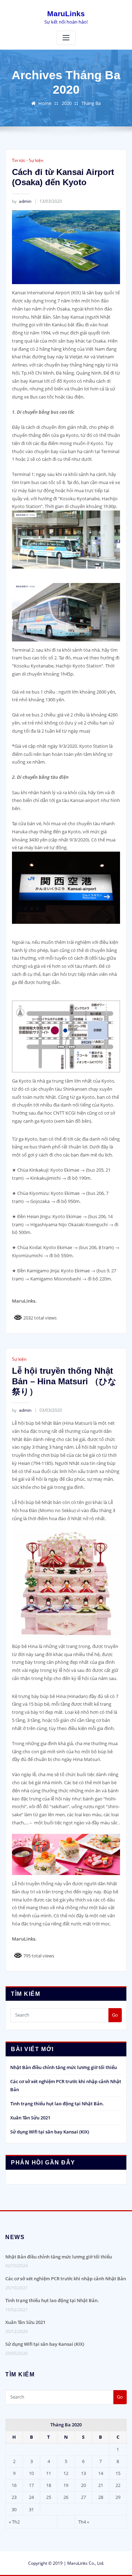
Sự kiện (19, 1359)
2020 (67, 103)
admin (22, 201)
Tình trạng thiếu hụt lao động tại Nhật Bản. (57, 2104)
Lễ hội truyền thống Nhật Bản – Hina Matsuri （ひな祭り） (64, 1381)
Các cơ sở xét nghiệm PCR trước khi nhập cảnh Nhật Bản (66, 2279)
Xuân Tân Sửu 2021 (30, 2118)
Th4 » (84, 2522)
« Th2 (14, 2522)
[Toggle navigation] (66, 38)
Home (45, 103)
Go (115, 2015)
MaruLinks (66, 14)
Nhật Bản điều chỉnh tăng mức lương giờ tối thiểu (64, 2067)
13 (83, 2473)
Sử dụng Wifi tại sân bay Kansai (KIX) (50, 2132)
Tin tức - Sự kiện (28, 160)
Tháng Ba (91, 103)
